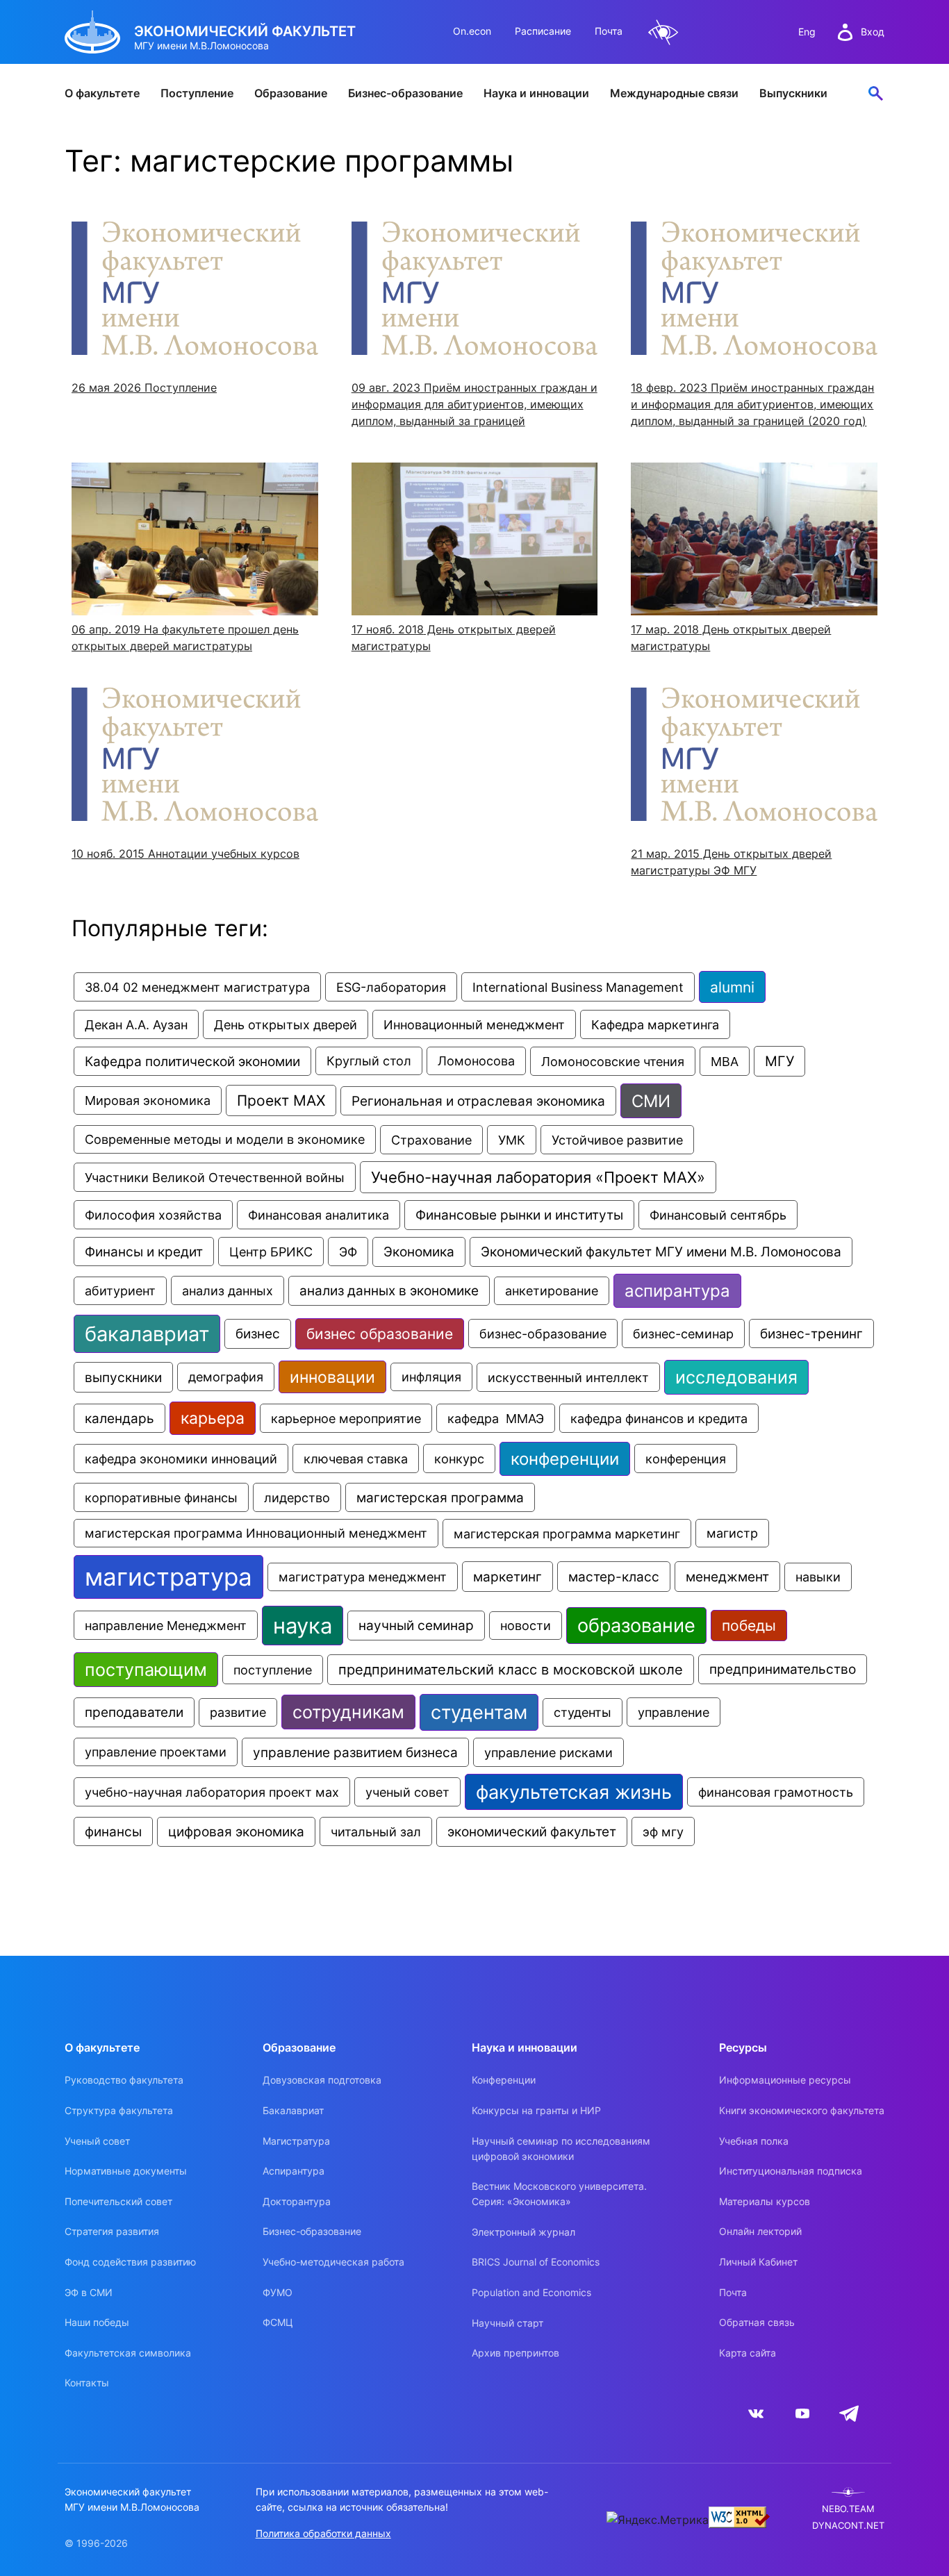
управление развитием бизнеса (355, 1752)
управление (674, 1712)
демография (226, 1377)
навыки (818, 1577)
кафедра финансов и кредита (659, 1418)
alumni (732, 987)
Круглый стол (369, 1061)
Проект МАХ (281, 1100)
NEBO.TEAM (848, 2509)
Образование (291, 93)
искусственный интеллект (568, 1377)
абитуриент (120, 1291)
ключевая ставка (356, 1459)
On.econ (472, 31)
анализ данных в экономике (389, 1291)
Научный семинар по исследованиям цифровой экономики (561, 2149)
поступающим (146, 1670)
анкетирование (552, 1291)
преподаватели (134, 1712)
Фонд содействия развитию (130, 2262)
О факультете (102, 93)
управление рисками (548, 1752)
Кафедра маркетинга (655, 1024)
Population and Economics (531, 2292)
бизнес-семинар (683, 1333)
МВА (725, 1061)
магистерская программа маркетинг (567, 1534)
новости (526, 1626)
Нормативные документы (126, 2171)
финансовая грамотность (776, 1792)
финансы (113, 1831)
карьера (213, 1418)
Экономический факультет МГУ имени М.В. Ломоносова (661, 1252)
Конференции (504, 2080)
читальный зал (376, 1831)
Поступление (197, 93)
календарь (119, 1418)
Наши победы (97, 2322)
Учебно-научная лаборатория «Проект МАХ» (538, 1177)
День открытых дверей (286, 1024)
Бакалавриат (293, 2110)
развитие (238, 1712)
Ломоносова (476, 1061)
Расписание (543, 31)
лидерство (297, 1497)
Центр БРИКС (271, 1252)
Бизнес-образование (405, 93)
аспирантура (677, 1291)
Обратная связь (757, 2322)
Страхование (431, 1140)
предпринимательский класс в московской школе (511, 1670)
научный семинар (416, 1626)
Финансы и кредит (144, 1252)
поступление (273, 1670)
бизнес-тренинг (811, 1333)
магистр (732, 1533)
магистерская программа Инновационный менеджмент (256, 1533)
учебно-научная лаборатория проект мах (212, 1792)
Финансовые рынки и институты (519, 1215)
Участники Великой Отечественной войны (215, 1177)
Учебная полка (754, 2141)
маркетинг (507, 1577)
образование (636, 1626)
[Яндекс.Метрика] (658, 2520)
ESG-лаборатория (391, 987)
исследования (736, 1377)
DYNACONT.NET (848, 2526)
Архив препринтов (515, 2353)
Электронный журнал (523, 2232)
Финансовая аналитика (319, 1215)
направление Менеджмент (166, 1625)
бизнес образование (380, 1334)
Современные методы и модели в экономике (225, 1139)
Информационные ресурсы (785, 2080)
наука (303, 1626)
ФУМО (278, 2292)
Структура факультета (119, 2110)
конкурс (459, 1459)
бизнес (258, 1334)
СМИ (651, 1101)
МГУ (779, 1061)
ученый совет (407, 1792)
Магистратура (296, 2141)
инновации (332, 1377)
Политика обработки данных (323, 2533)
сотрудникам (348, 1712)
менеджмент (727, 1577)
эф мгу (663, 1831)
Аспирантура (294, 2171)
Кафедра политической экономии (192, 1061)
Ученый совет (97, 2141)
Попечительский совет (118, 2201)
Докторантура (297, 2201)
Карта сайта (748, 2353)
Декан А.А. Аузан (136, 1024)
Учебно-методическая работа (333, 2262)
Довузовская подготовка (322, 2080)
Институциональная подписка (791, 2171)
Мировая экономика (148, 1100)
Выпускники (793, 93)
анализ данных (228, 1290)
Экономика (419, 1252)
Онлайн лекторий (760, 2231)
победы (749, 1626)
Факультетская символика (128, 2353)
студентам (479, 1712)
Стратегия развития (112, 2231)
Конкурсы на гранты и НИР (536, 2110)
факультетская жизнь (574, 1792)
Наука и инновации (536, 93)
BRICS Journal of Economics (536, 2262)
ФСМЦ (278, 2322)
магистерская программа (440, 1497)
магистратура (168, 1577)
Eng (807, 32)
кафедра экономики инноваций (181, 1459)
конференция (686, 1459)
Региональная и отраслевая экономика (478, 1101)
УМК (512, 1140)
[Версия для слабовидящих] (663, 32)
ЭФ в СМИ (89, 2292)
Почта (609, 31)
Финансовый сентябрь (718, 1215)
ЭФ (348, 1252)
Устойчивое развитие (617, 1140)
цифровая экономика (236, 1832)
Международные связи (674, 93)
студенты (583, 1712)
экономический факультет (532, 1832)
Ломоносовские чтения (613, 1061)
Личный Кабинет (758, 2262)
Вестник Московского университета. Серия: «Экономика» (559, 2194)
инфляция (431, 1377)
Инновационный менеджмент (474, 1024)
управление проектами (156, 1752)
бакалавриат (147, 1334)
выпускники (123, 1377)
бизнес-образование (543, 1333)
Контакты (87, 2383)
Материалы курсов (765, 2201)
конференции (565, 1459)
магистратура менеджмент (363, 1577)
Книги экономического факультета (802, 2110)
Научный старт (507, 2323)
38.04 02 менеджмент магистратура (197, 987)
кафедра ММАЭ (496, 1418)
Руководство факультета (124, 2080)
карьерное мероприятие (346, 1418)
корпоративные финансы (161, 1497)
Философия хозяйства (153, 1215)
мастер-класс (614, 1577)
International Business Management (578, 987)
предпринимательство (783, 1669)
